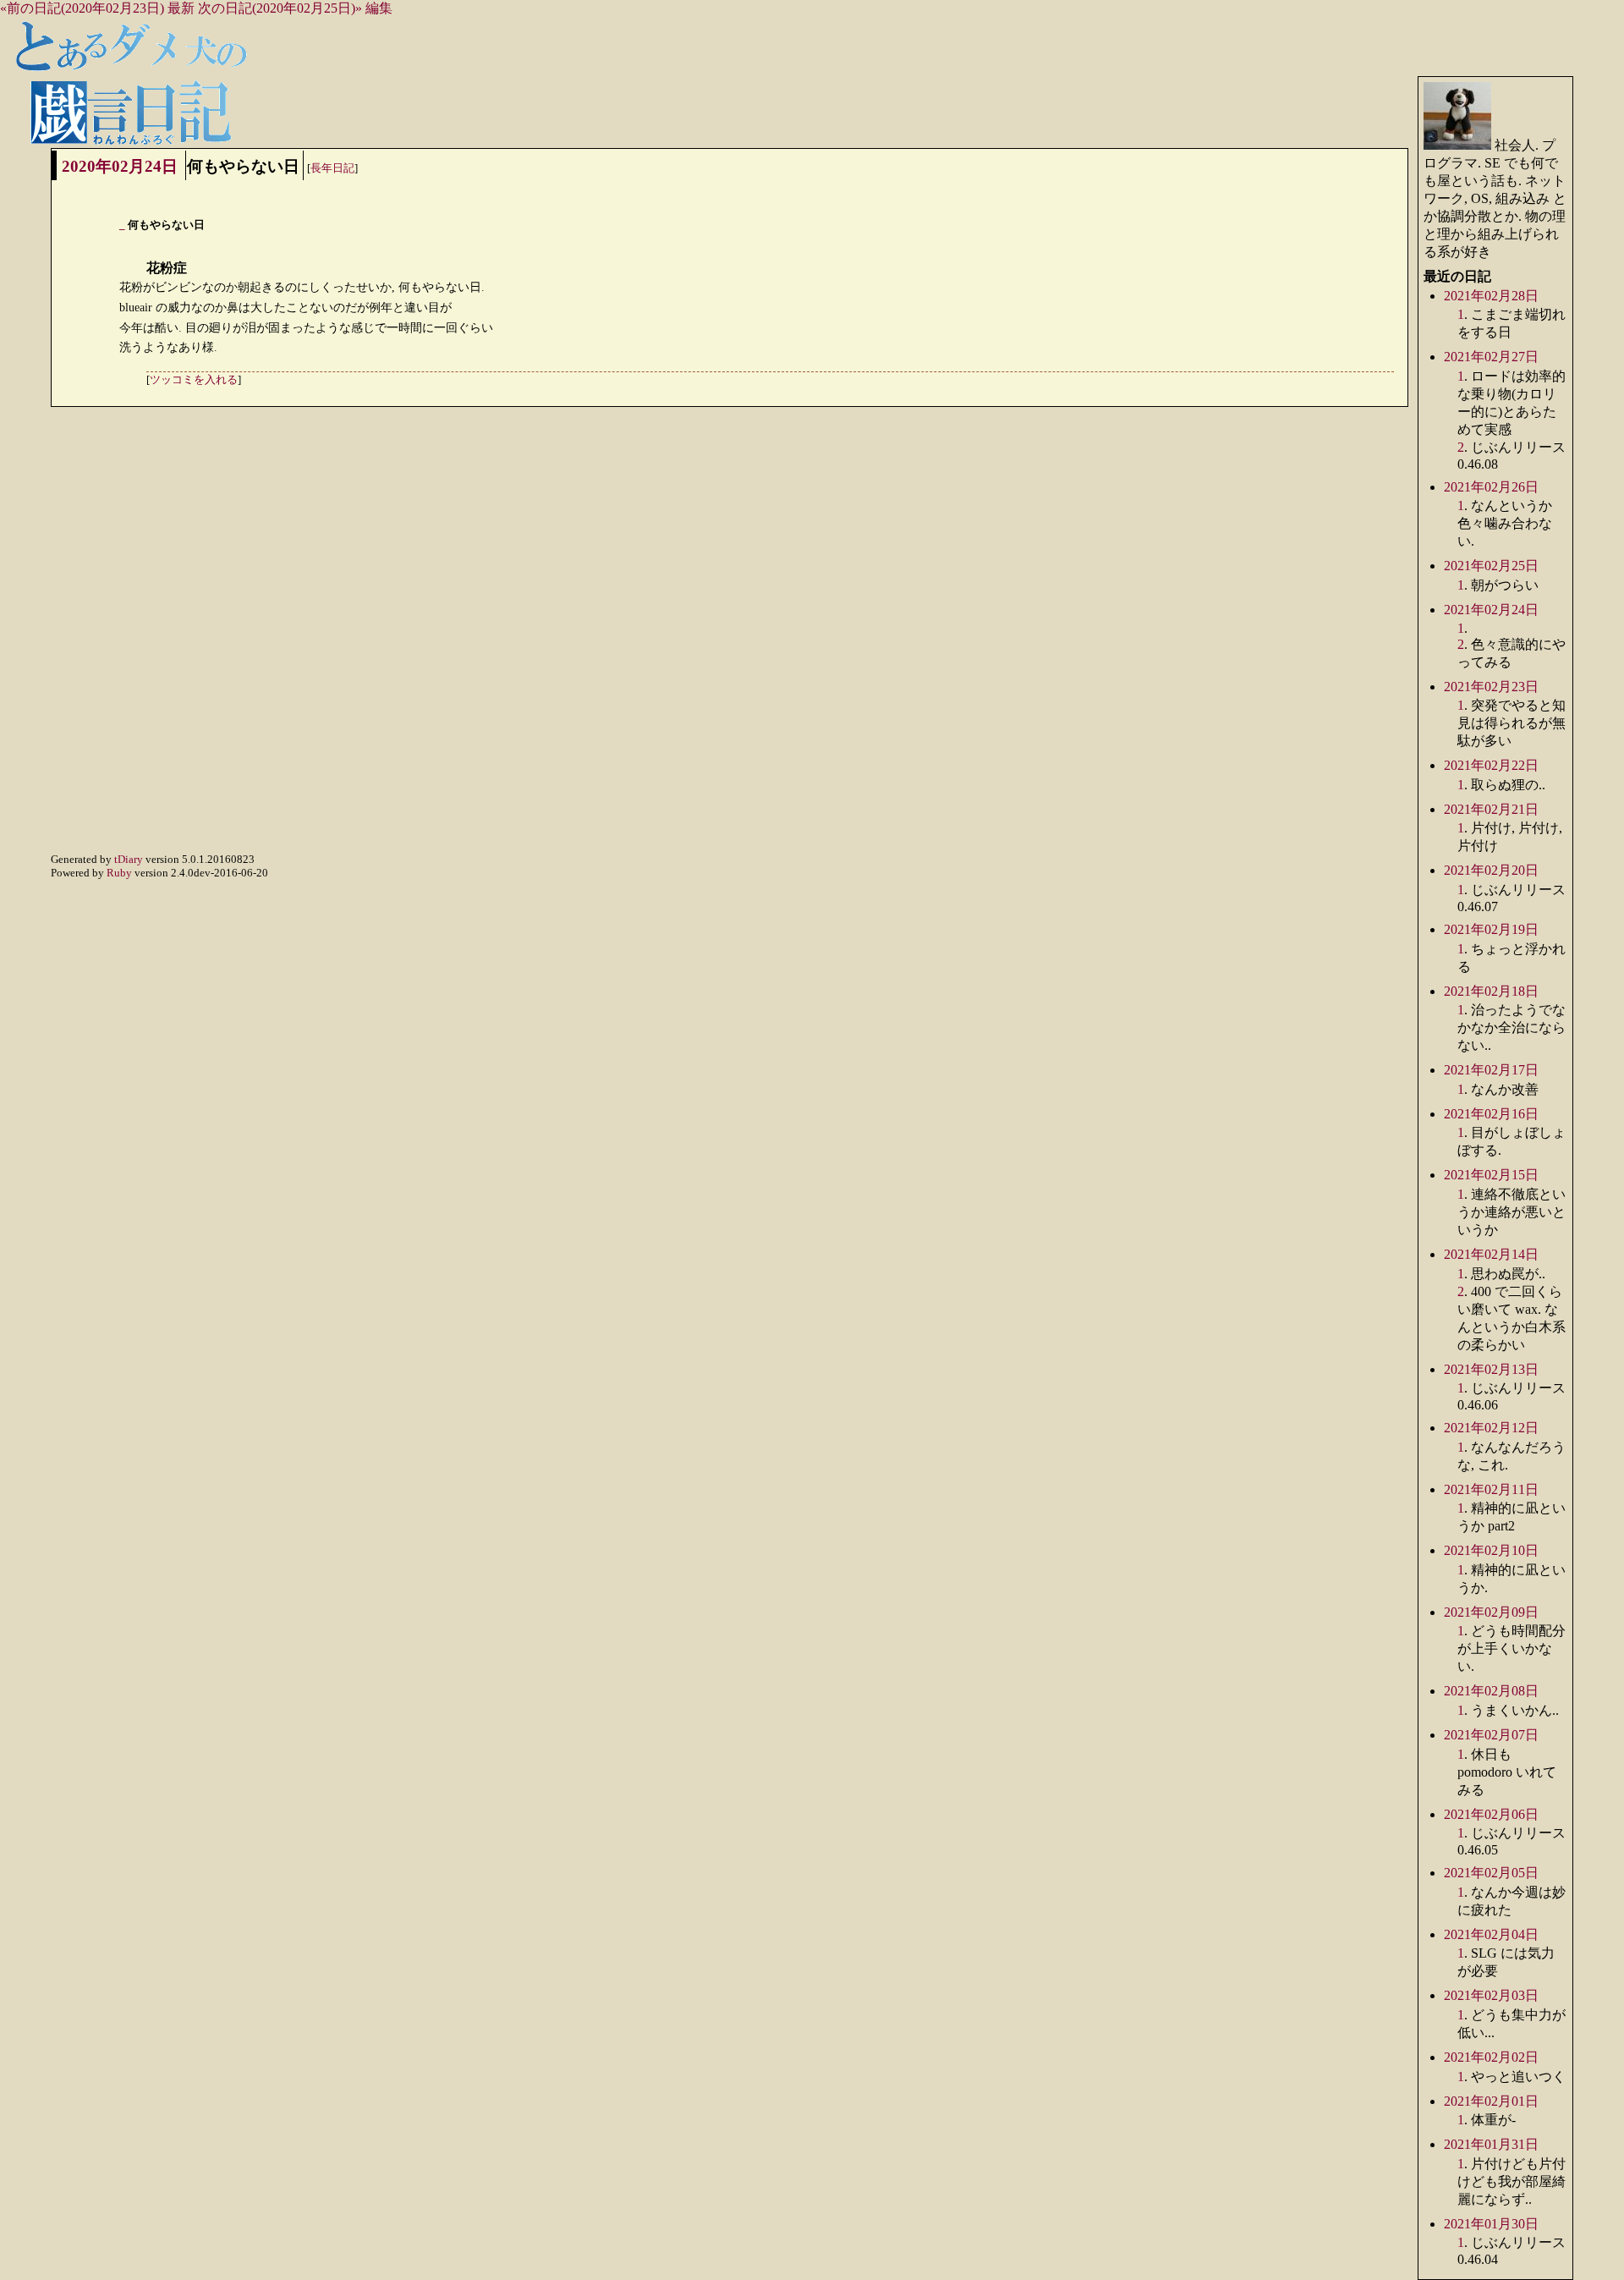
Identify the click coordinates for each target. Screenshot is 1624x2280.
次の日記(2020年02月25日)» (280, 8)
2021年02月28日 (1491, 296)
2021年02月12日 (1491, 1428)
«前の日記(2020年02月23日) (82, 8)
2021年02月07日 (1491, 1735)
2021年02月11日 (1491, 1489)
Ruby (119, 873)
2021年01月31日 (1491, 2144)
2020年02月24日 (120, 166)
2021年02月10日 (1491, 1550)
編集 (379, 8)
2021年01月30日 (1491, 2224)
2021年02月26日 (1491, 487)
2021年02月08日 (1491, 1691)
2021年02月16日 (1491, 1114)
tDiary (129, 860)
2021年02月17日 (1491, 1070)
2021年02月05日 (1491, 1873)
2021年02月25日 (1491, 566)
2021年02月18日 (1491, 991)
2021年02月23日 (1491, 687)
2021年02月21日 (1491, 809)
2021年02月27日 (1491, 357)
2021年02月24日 (1491, 610)
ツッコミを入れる (194, 380)
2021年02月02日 (1491, 2057)
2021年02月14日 (1491, 1254)
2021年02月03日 (1491, 1995)
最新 (181, 8)
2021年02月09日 (1491, 1612)
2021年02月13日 (1491, 1369)
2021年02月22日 (1491, 765)
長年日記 (332, 168)
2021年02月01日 (1491, 2101)
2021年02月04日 (1491, 1934)
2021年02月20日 (1491, 870)
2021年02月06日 (1491, 1814)
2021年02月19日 (1491, 929)
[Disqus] (730, 639)
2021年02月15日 (1491, 1175)
